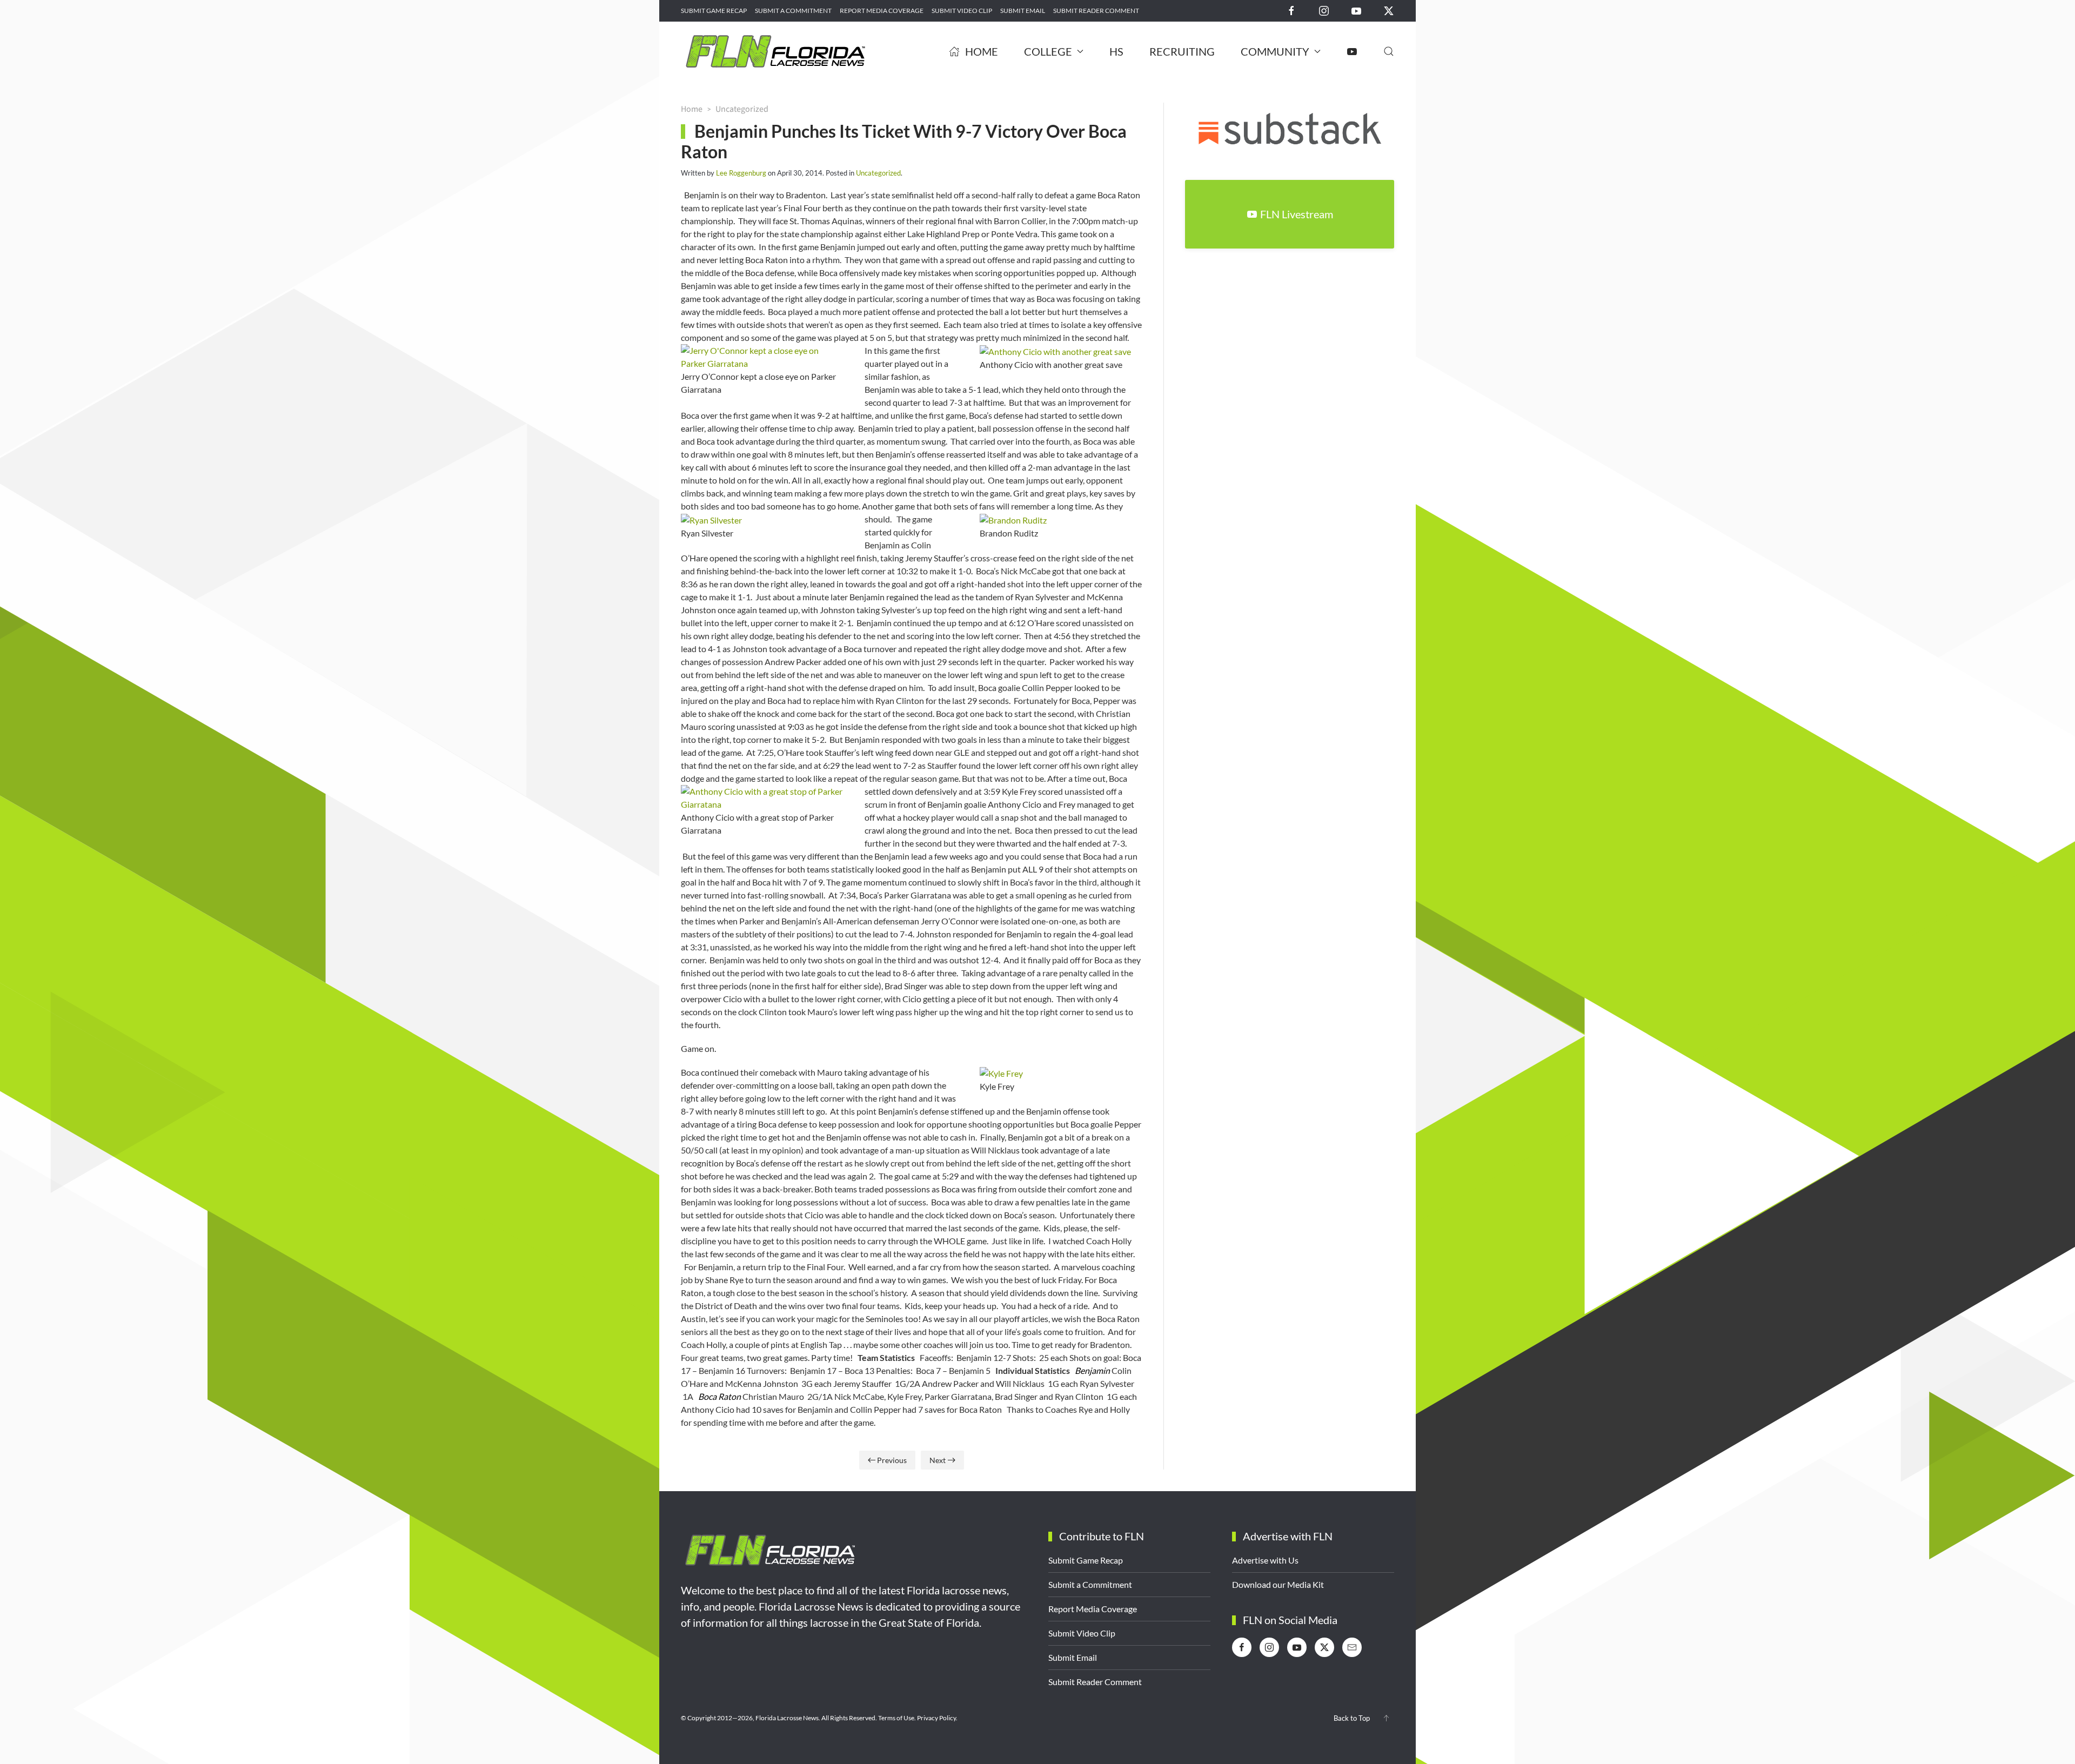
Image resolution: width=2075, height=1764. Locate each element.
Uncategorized (878, 173)
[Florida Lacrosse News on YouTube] (1356, 10)
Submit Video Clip (962, 11)
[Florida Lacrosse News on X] (1389, 10)
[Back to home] (775, 51)
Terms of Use (896, 1718)
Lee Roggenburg (741, 173)
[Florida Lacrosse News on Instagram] (1324, 10)
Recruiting (1182, 51)
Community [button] (1275, 51)
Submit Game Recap (714, 11)
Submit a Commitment (793, 11)
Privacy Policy (936, 1718)
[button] (1389, 51)
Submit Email (1023, 11)
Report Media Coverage (882, 11)
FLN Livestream (1297, 214)
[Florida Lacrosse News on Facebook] (1291, 10)
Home (982, 51)
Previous (892, 1460)
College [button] (1048, 51)
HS (1116, 51)
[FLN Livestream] (1352, 51)
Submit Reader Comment (1096, 11)
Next (938, 1460)
